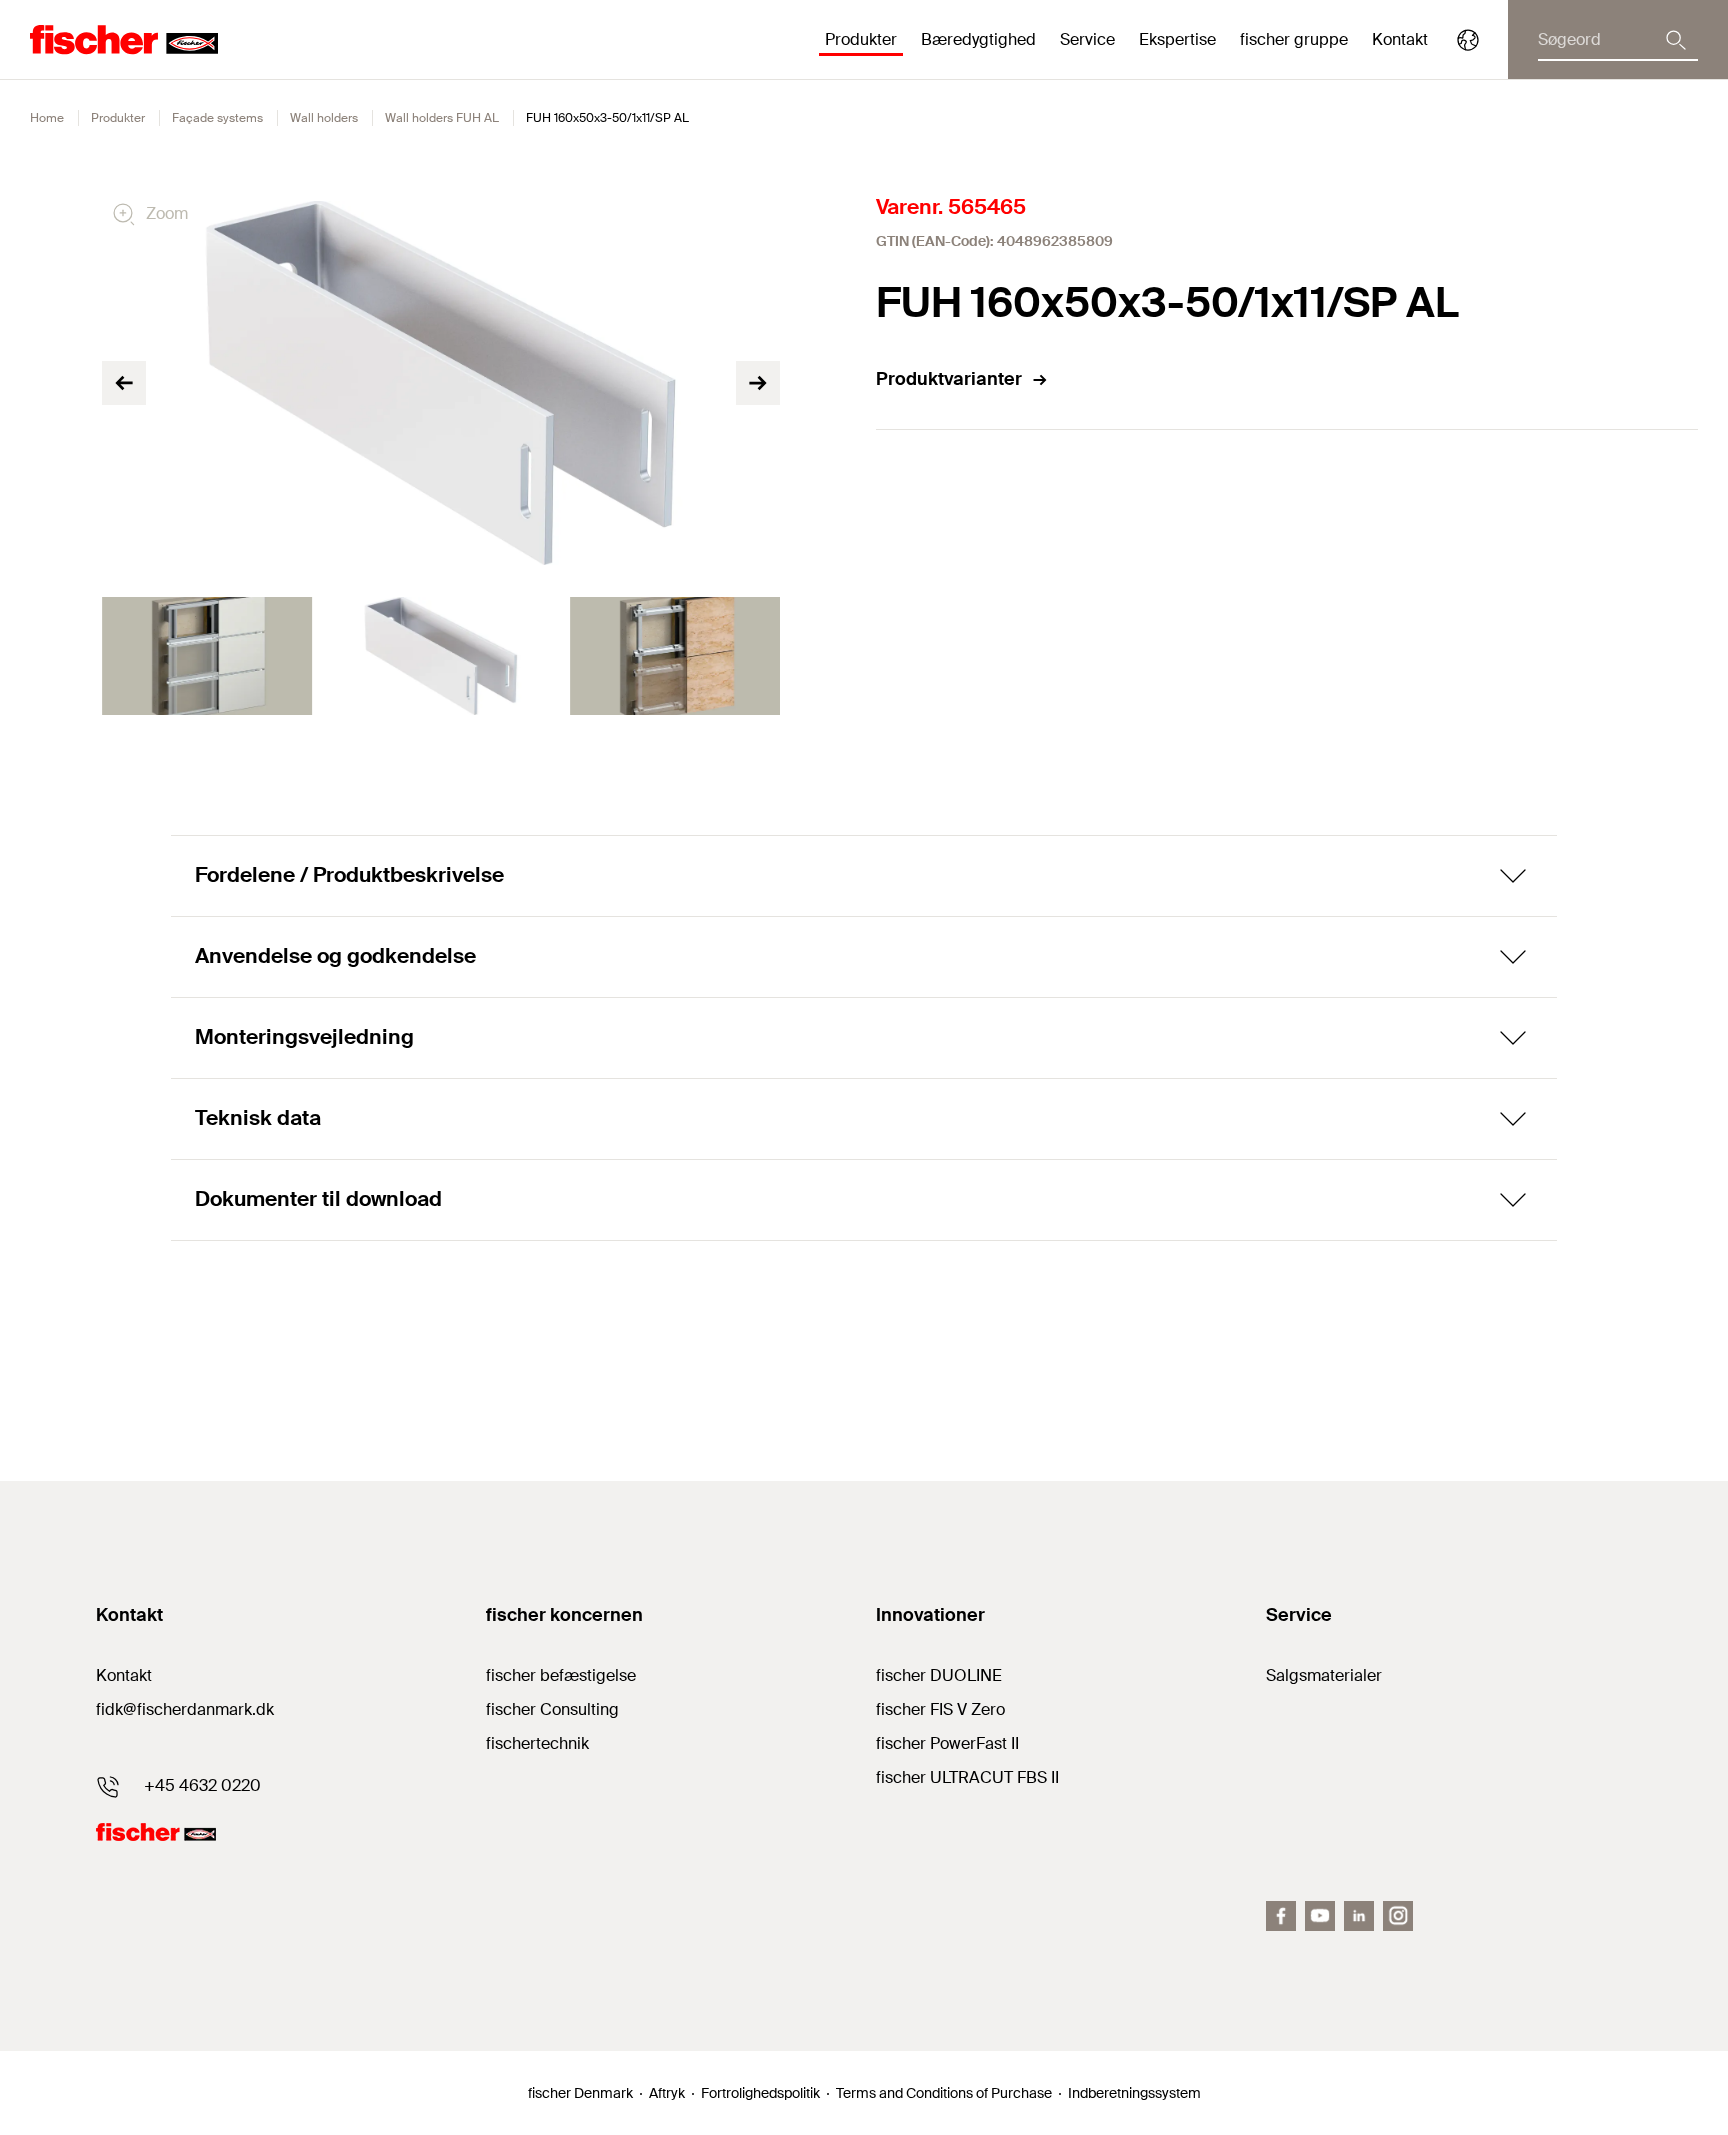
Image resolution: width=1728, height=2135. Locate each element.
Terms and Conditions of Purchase (944, 2093)
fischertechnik (537, 1743)
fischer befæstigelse (561, 1675)
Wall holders (324, 118)
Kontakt (1400, 39)
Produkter (118, 118)
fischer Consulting (552, 1709)
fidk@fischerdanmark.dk (185, 1709)
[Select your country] (1468, 40)
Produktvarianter (949, 379)
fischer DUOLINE (939, 1675)
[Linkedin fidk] (1359, 1916)
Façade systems (217, 118)
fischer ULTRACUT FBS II (967, 1777)
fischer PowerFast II (947, 1743)
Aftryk (667, 2093)
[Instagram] (1398, 1916)
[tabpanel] (207, 656)
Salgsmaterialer (1324, 1675)
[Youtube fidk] (1320, 1916)
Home (47, 118)
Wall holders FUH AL (442, 118)
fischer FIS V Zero (940, 1709)
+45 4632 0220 (202, 1785)
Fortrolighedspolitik (760, 2093)
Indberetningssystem (1134, 2093)
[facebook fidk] (1281, 1916)
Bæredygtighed (978, 39)
